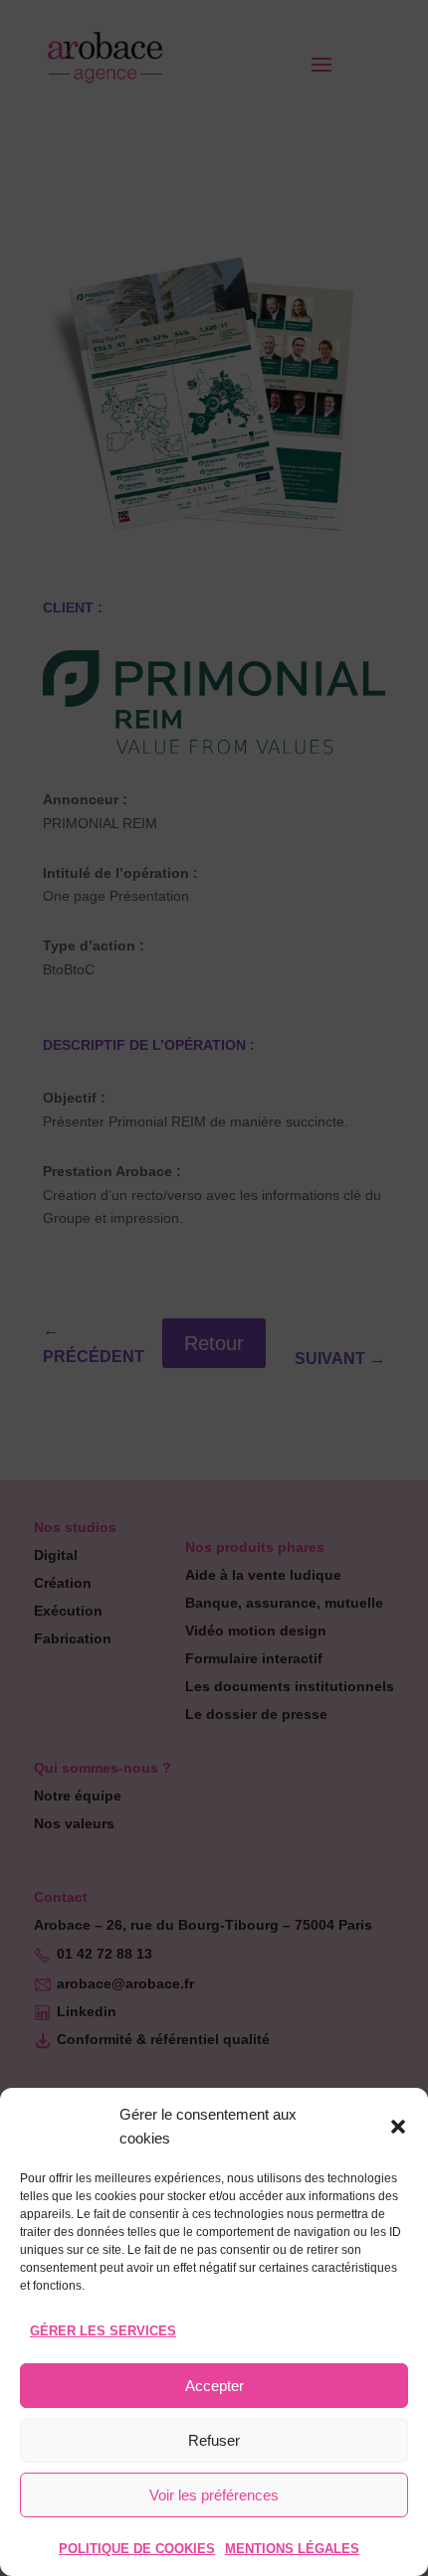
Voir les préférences (214, 2495)
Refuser (214, 2440)
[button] (398, 2127)
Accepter (214, 2386)
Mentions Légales (292, 2549)
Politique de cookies (137, 2549)
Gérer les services (103, 2331)
